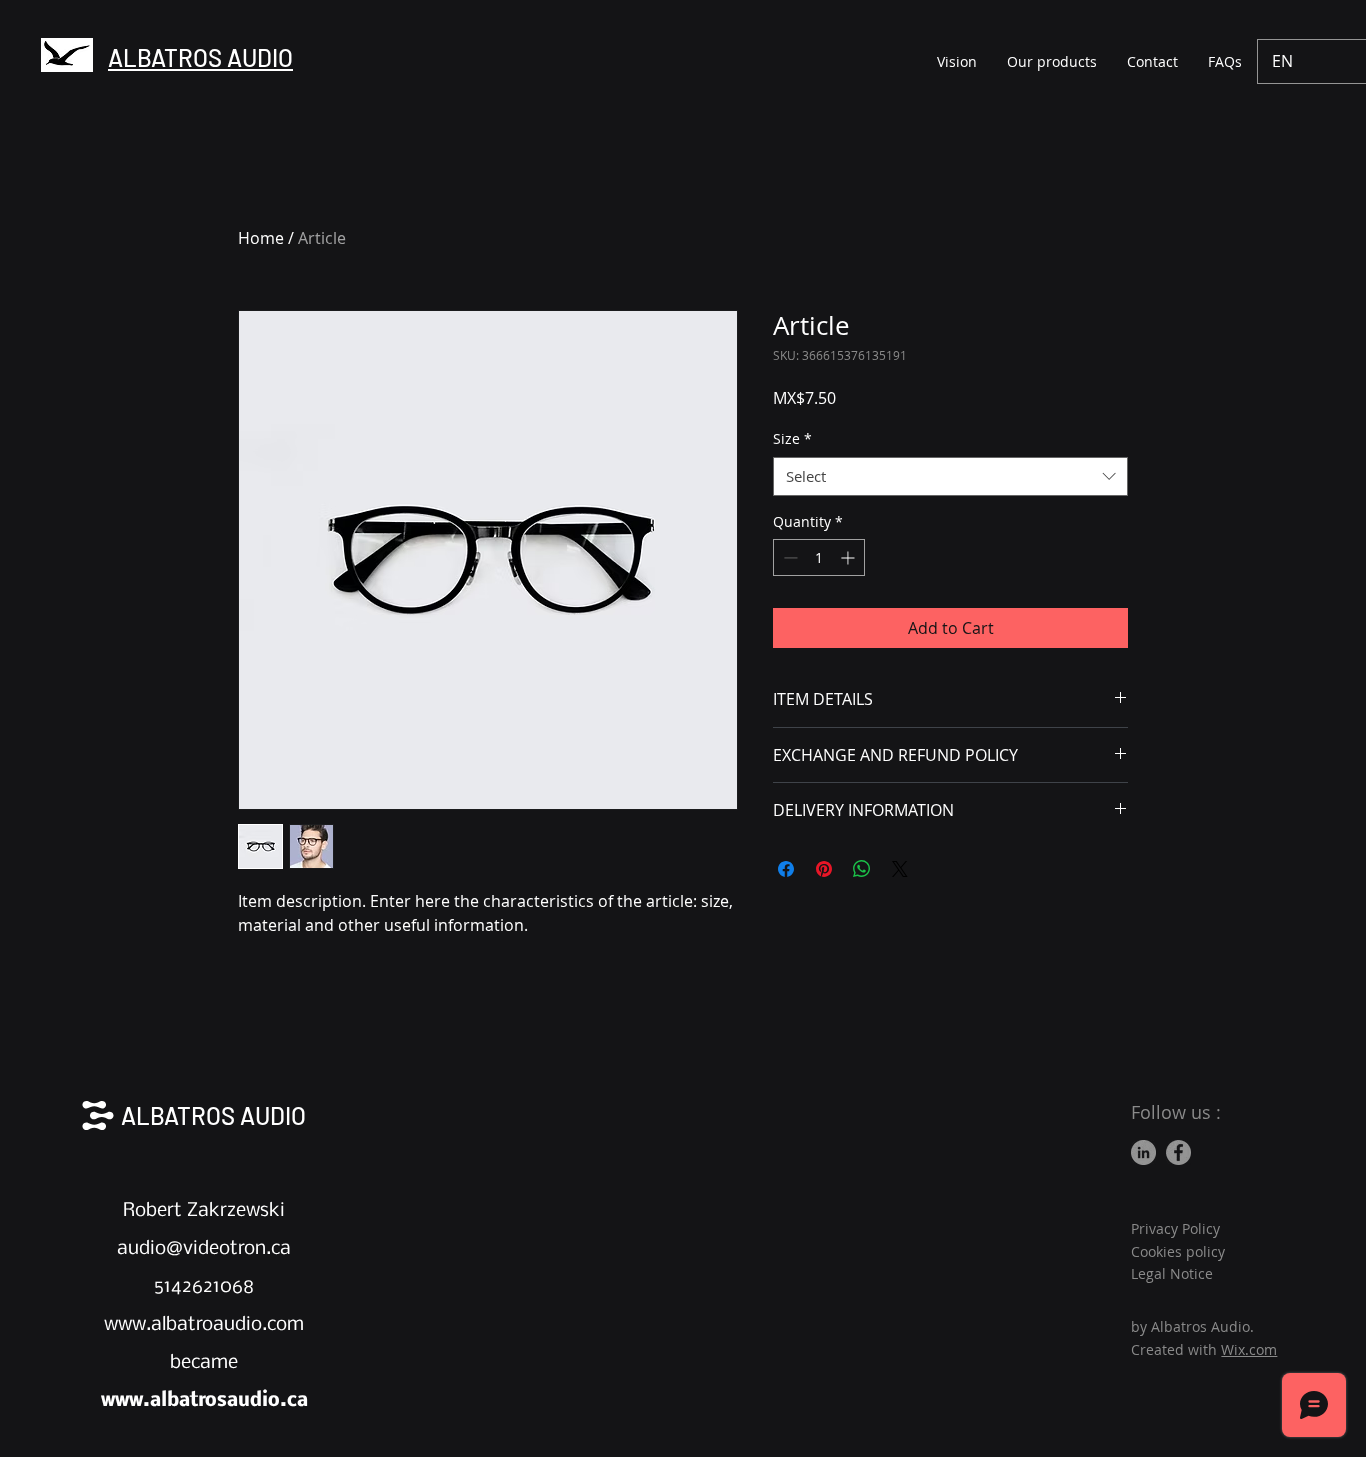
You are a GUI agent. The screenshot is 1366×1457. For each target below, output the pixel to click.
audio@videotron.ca (204, 1249)
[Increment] (849, 557)
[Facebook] (1178, 1152)
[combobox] (950, 476)
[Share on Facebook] (786, 869)
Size (792, 438)
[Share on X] (900, 869)
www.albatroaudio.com (204, 1325)
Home (261, 238)
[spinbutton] (819, 557)
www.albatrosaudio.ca (204, 1401)
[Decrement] (788, 557)
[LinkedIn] (1143, 1152)
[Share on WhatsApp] (862, 869)
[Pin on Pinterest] (824, 869)
